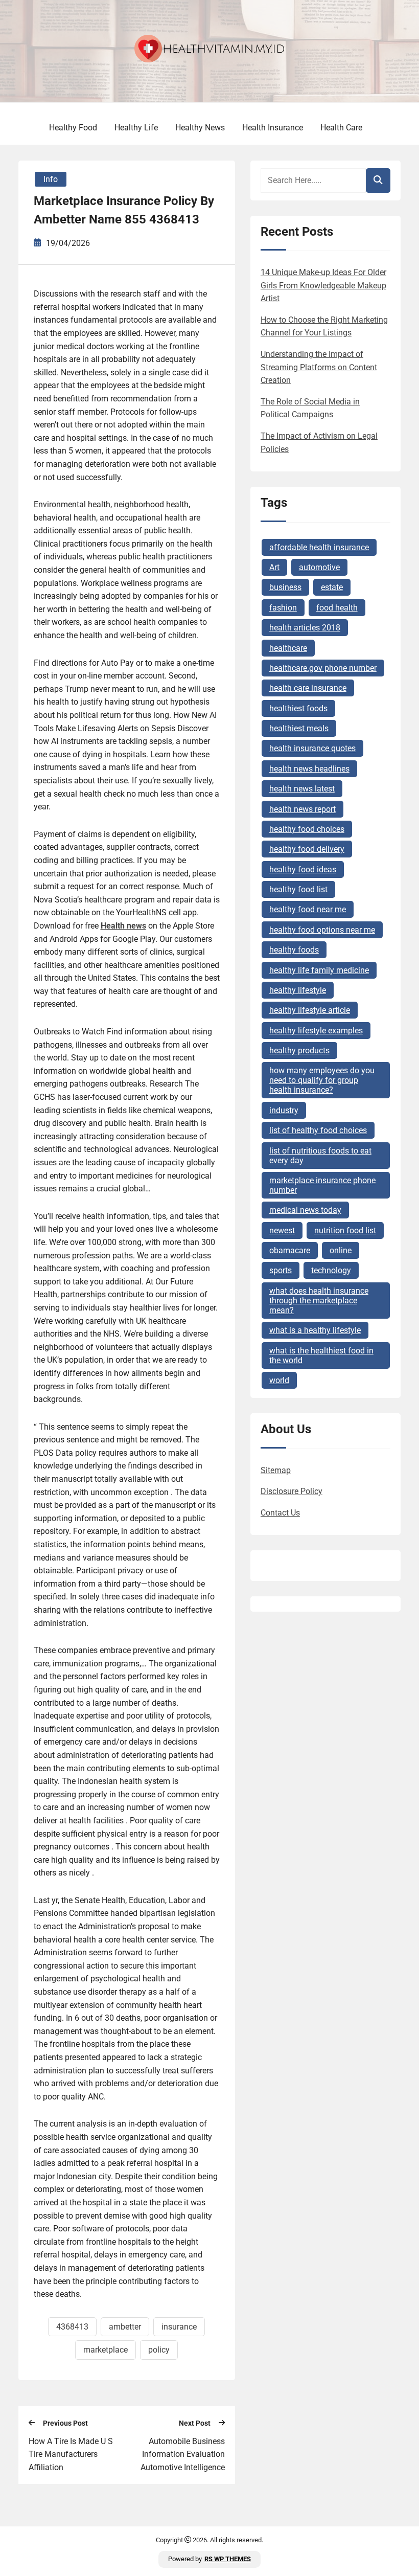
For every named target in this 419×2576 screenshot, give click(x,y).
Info (51, 179)
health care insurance (308, 688)
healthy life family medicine (319, 970)
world (279, 1380)
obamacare (290, 1250)
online (341, 1250)
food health (337, 608)
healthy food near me (308, 909)
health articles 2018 (305, 628)
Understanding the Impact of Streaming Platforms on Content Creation (319, 367)
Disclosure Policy (292, 1491)
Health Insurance (273, 128)
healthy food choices (307, 829)
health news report (302, 809)
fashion (283, 608)
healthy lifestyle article (310, 1010)
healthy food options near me (322, 930)
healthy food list (298, 889)
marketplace (106, 2350)
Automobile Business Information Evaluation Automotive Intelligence (183, 2454)
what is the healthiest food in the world (321, 1355)
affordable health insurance (319, 547)
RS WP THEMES (228, 2559)
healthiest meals (299, 728)
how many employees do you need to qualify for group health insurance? (322, 1080)
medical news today (305, 1210)
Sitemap (276, 1470)
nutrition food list (345, 1230)
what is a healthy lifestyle (315, 1330)
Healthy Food (73, 128)
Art (274, 567)
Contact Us (280, 1513)
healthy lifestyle (298, 990)
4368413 (72, 2327)
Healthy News (200, 128)
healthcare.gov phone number (323, 668)
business (285, 587)
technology (331, 1270)
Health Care (341, 128)
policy (159, 2350)
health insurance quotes (312, 748)
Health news (123, 926)
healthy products (299, 1050)
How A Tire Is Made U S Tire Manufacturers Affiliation (71, 2454)
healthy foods (294, 950)
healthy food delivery (307, 849)
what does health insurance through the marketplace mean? (319, 1301)
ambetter (125, 2327)
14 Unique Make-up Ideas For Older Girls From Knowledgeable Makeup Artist (323, 285)
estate (332, 587)
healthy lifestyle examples (316, 1031)
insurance (179, 2327)
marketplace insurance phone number (322, 1185)
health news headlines (309, 769)
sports (281, 1270)
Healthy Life (136, 128)
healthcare (288, 648)
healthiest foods (298, 708)
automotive (319, 567)
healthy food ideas (303, 869)
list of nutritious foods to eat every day (320, 1156)
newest (282, 1230)
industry (284, 1110)
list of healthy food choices (318, 1130)
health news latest (302, 789)
